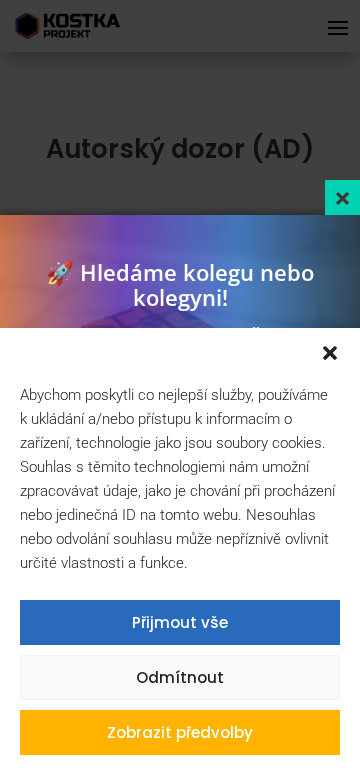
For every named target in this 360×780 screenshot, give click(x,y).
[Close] (342, 197)
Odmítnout (180, 677)
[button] (330, 353)
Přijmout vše (180, 622)
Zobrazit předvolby (180, 732)
